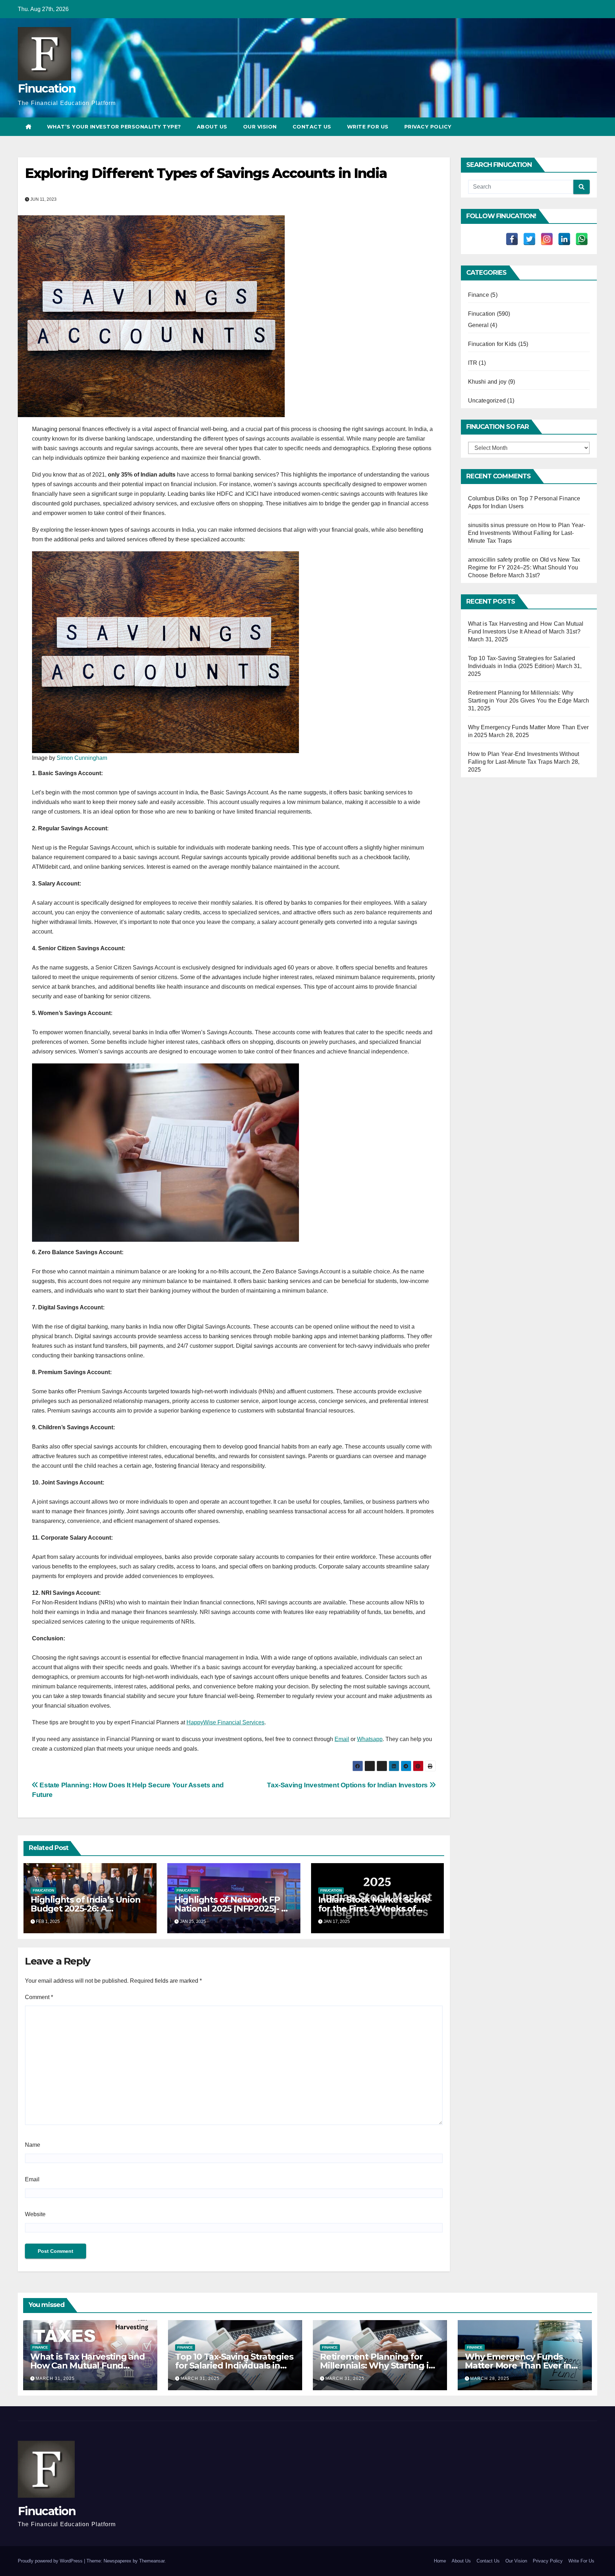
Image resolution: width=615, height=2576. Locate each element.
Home (440, 2561)
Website (35, 2214)
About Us (212, 127)
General (478, 325)
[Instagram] (547, 239)
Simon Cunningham (82, 758)
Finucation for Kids (492, 344)
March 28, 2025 (490, 2378)
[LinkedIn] (564, 239)
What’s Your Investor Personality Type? (114, 127)
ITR (473, 363)
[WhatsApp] (582, 239)
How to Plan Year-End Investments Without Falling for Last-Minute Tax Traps (527, 533)
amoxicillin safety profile (499, 560)
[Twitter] (529, 239)
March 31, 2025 (55, 2378)
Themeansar (152, 2561)
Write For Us (368, 127)
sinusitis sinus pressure (498, 525)
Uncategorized (487, 401)
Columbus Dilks (489, 498)
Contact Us (312, 127)
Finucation (47, 88)
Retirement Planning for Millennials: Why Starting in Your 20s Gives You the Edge (379, 2365)
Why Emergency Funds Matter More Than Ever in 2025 (518, 2365)
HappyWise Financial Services (225, 1722)
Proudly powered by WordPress (51, 2561)
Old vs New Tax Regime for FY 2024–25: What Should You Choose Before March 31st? (524, 567)
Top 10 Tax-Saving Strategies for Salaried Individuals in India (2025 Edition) (234, 2365)
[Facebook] (512, 239)
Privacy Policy (428, 127)
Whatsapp (370, 1739)
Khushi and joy (487, 382)
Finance (479, 295)
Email (342, 1739)
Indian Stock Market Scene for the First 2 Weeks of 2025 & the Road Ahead (374, 1909)
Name (33, 2145)
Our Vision (260, 127)
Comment (39, 1997)
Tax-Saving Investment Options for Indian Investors (348, 1785)
